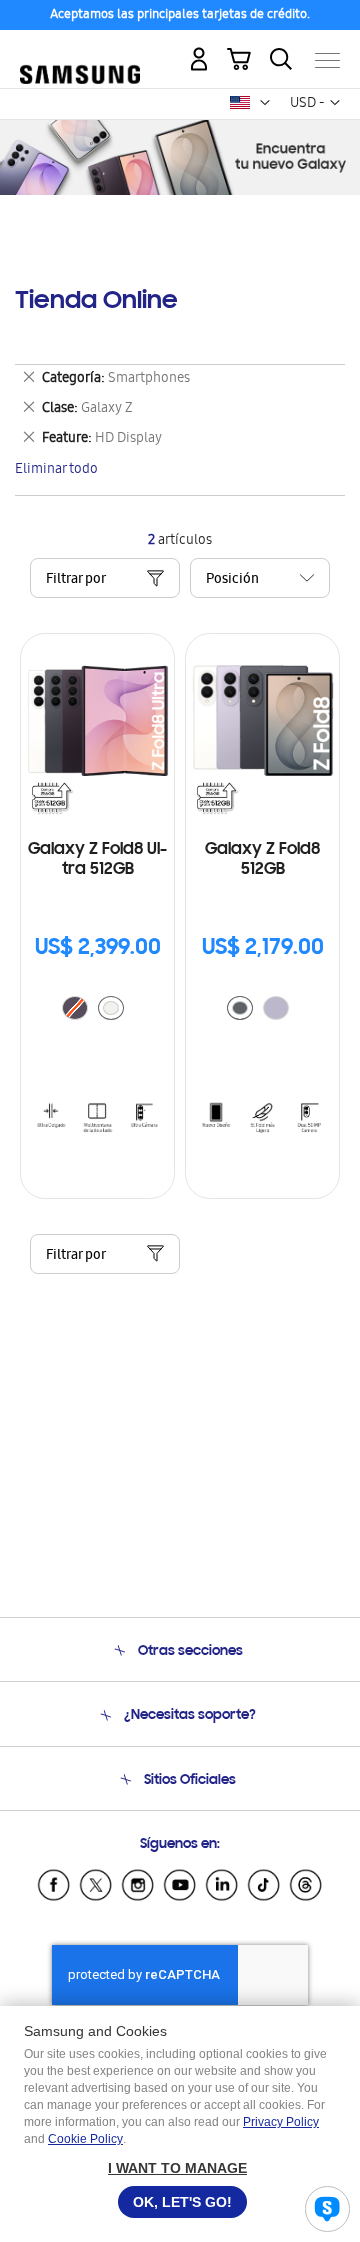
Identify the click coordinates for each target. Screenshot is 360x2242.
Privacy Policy (281, 2122)
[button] (265, 103)
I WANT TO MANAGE (177, 2168)
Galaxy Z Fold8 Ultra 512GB (97, 860)
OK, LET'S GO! (182, 2202)
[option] (111, 1008)
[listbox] (98, 1010)
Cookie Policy (85, 2139)
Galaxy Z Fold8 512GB (262, 860)
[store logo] (80, 52)
